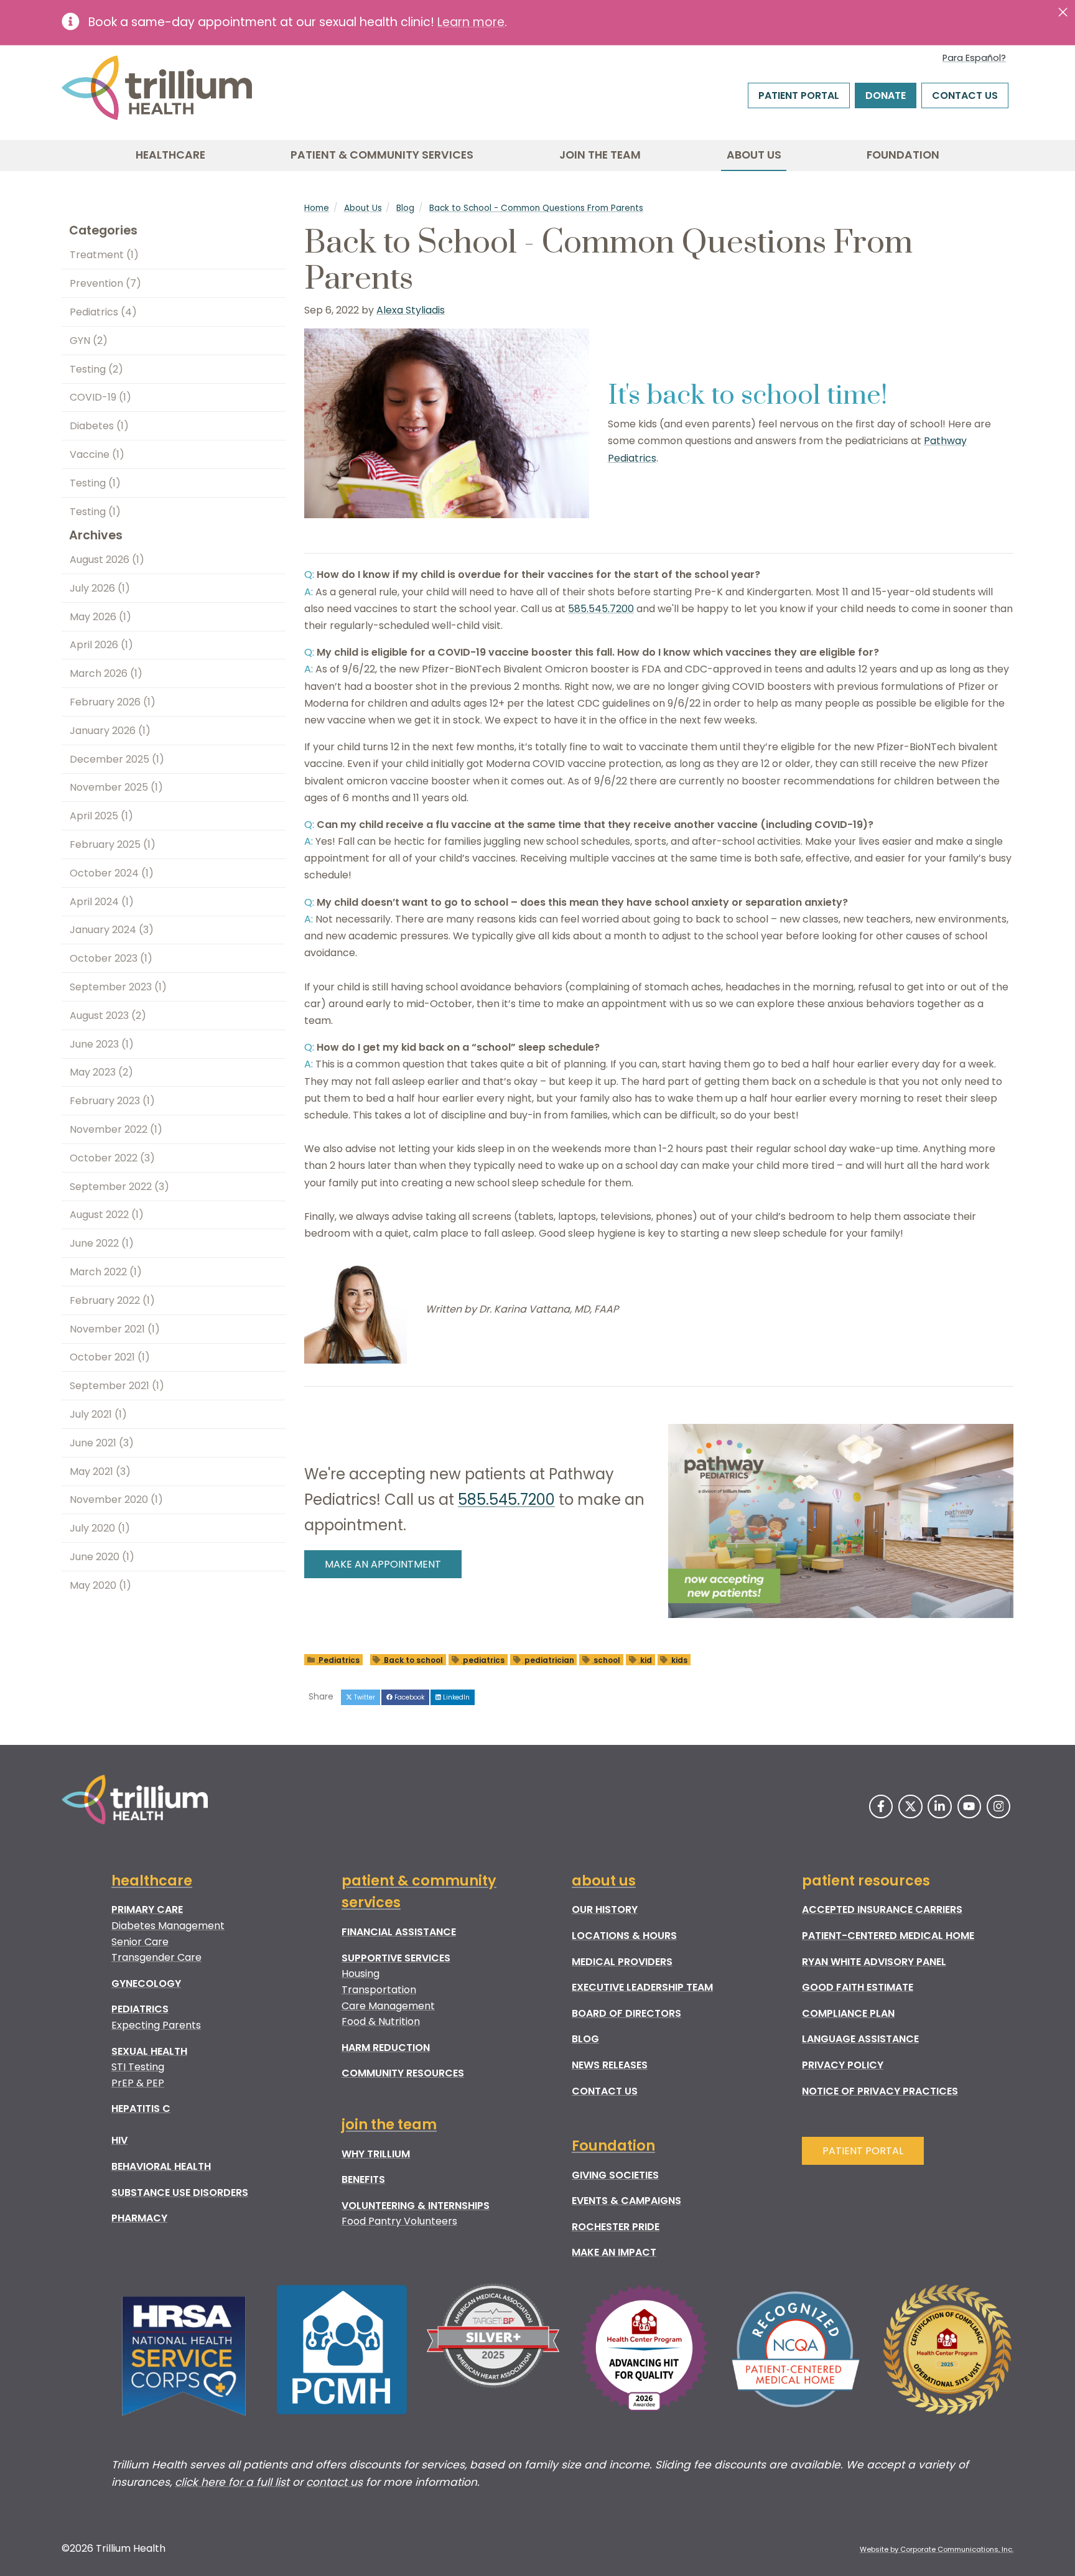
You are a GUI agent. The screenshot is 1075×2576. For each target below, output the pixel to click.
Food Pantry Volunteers (399, 2221)
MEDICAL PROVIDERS (622, 1962)
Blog (405, 208)
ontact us (337, 2482)
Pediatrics (338, 1659)
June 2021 (102, 1443)
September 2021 (117, 1386)
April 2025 (101, 816)
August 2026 (107, 560)
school (606, 1659)
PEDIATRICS (140, 2009)
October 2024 (112, 873)
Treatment (104, 255)
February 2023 (112, 1101)
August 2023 (108, 1016)
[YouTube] (969, 1806)
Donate (886, 95)
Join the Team (600, 155)
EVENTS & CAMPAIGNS (626, 2201)
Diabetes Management (168, 1926)
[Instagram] (998, 1806)
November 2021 (115, 1329)
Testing (96, 369)
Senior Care (140, 1942)
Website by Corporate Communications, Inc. (937, 2549)
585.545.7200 (601, 609)
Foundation (903, 155)
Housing (361, 1974)
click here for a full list (232, 2482)
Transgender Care (156, 1957)
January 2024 (112, 930)
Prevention (105, 283)
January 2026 (110, 731)
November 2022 (116, 1129)
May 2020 (100, 1585)
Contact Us (965, 95)
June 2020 (102, 1557)
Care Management (388, 2006)
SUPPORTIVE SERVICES (396, 1958)
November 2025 (116, 787)
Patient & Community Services (382, 155)
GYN (89, 341)
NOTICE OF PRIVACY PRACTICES (880, 2091)
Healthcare (170, 155)
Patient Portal (799, 95)
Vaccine (97, 454)
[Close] (1063, 12)
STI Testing (138, 2067)
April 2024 (102, 902)
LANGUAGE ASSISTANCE (860, 2039)
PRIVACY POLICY (843, 2065)
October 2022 (112, 1158)
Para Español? (974, 58)
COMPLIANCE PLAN (848, 2013)
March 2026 (106, 673)
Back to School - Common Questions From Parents (536, 208)
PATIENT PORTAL (863, 2151)
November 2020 (116, 1500)
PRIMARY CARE (147, 1909)
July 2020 (100, 1528)
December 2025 (117, 759)
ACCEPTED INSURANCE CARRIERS (882, 1909)
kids (678, 1659)
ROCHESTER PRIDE (616, 2227)
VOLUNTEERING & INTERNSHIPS (416, 2206)
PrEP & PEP (138, 2083)
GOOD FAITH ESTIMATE (858, 1987)
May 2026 (100, 617)
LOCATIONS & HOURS (624, 1936)
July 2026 (100, 588)
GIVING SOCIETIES (615, 2175)
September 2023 (118, 987)
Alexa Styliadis (411, 310)
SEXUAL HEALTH (149, 2051)
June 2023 (102, 1044)
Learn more (471, 22)
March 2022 (106, 1272)
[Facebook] (881, 1806)
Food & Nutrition (381, 2021)
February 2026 (113, 702)
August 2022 (107, 1215)
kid (645, 1659)
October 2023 (111, 958)
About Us (754, 155)
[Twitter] (910, 1806)
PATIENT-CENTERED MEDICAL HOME (888, 1936)
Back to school (412, 1659)
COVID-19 (100, 397)
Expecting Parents (156, 2025)
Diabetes (99, 426)
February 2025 (113, 844)
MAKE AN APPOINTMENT (383, 1564)
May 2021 (100, 1472)
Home (317, 208)
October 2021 (110, 1357)
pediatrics (483, 1659)
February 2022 (112, 1300)
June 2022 (102, 1243)
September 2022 (119, 1187)
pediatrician (548, 1659)
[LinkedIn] (939, 1806)
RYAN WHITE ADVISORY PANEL (874, 1962)
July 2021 (98, 1414)
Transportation (379, 1990)
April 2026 (101, 645)
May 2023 (101, 1072)
